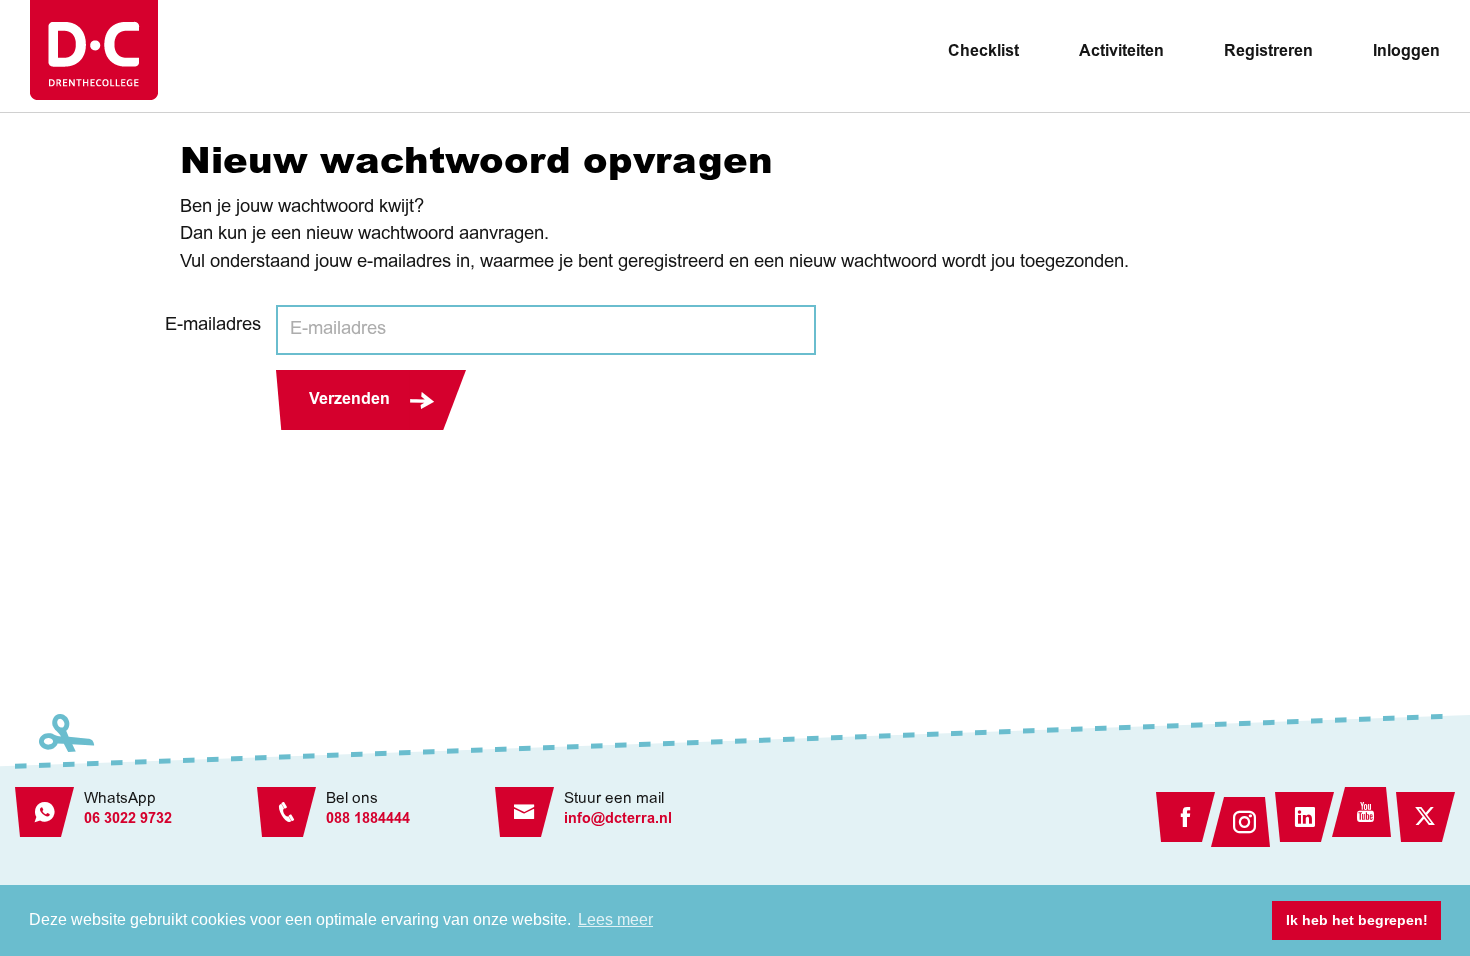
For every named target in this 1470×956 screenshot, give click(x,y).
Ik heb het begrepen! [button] (1357, 920)
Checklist (983, 52)
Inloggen (1406, 52)
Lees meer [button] (615, 919)
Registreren (1268, 52)
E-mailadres (213, 326)
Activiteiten (1121, 52)
